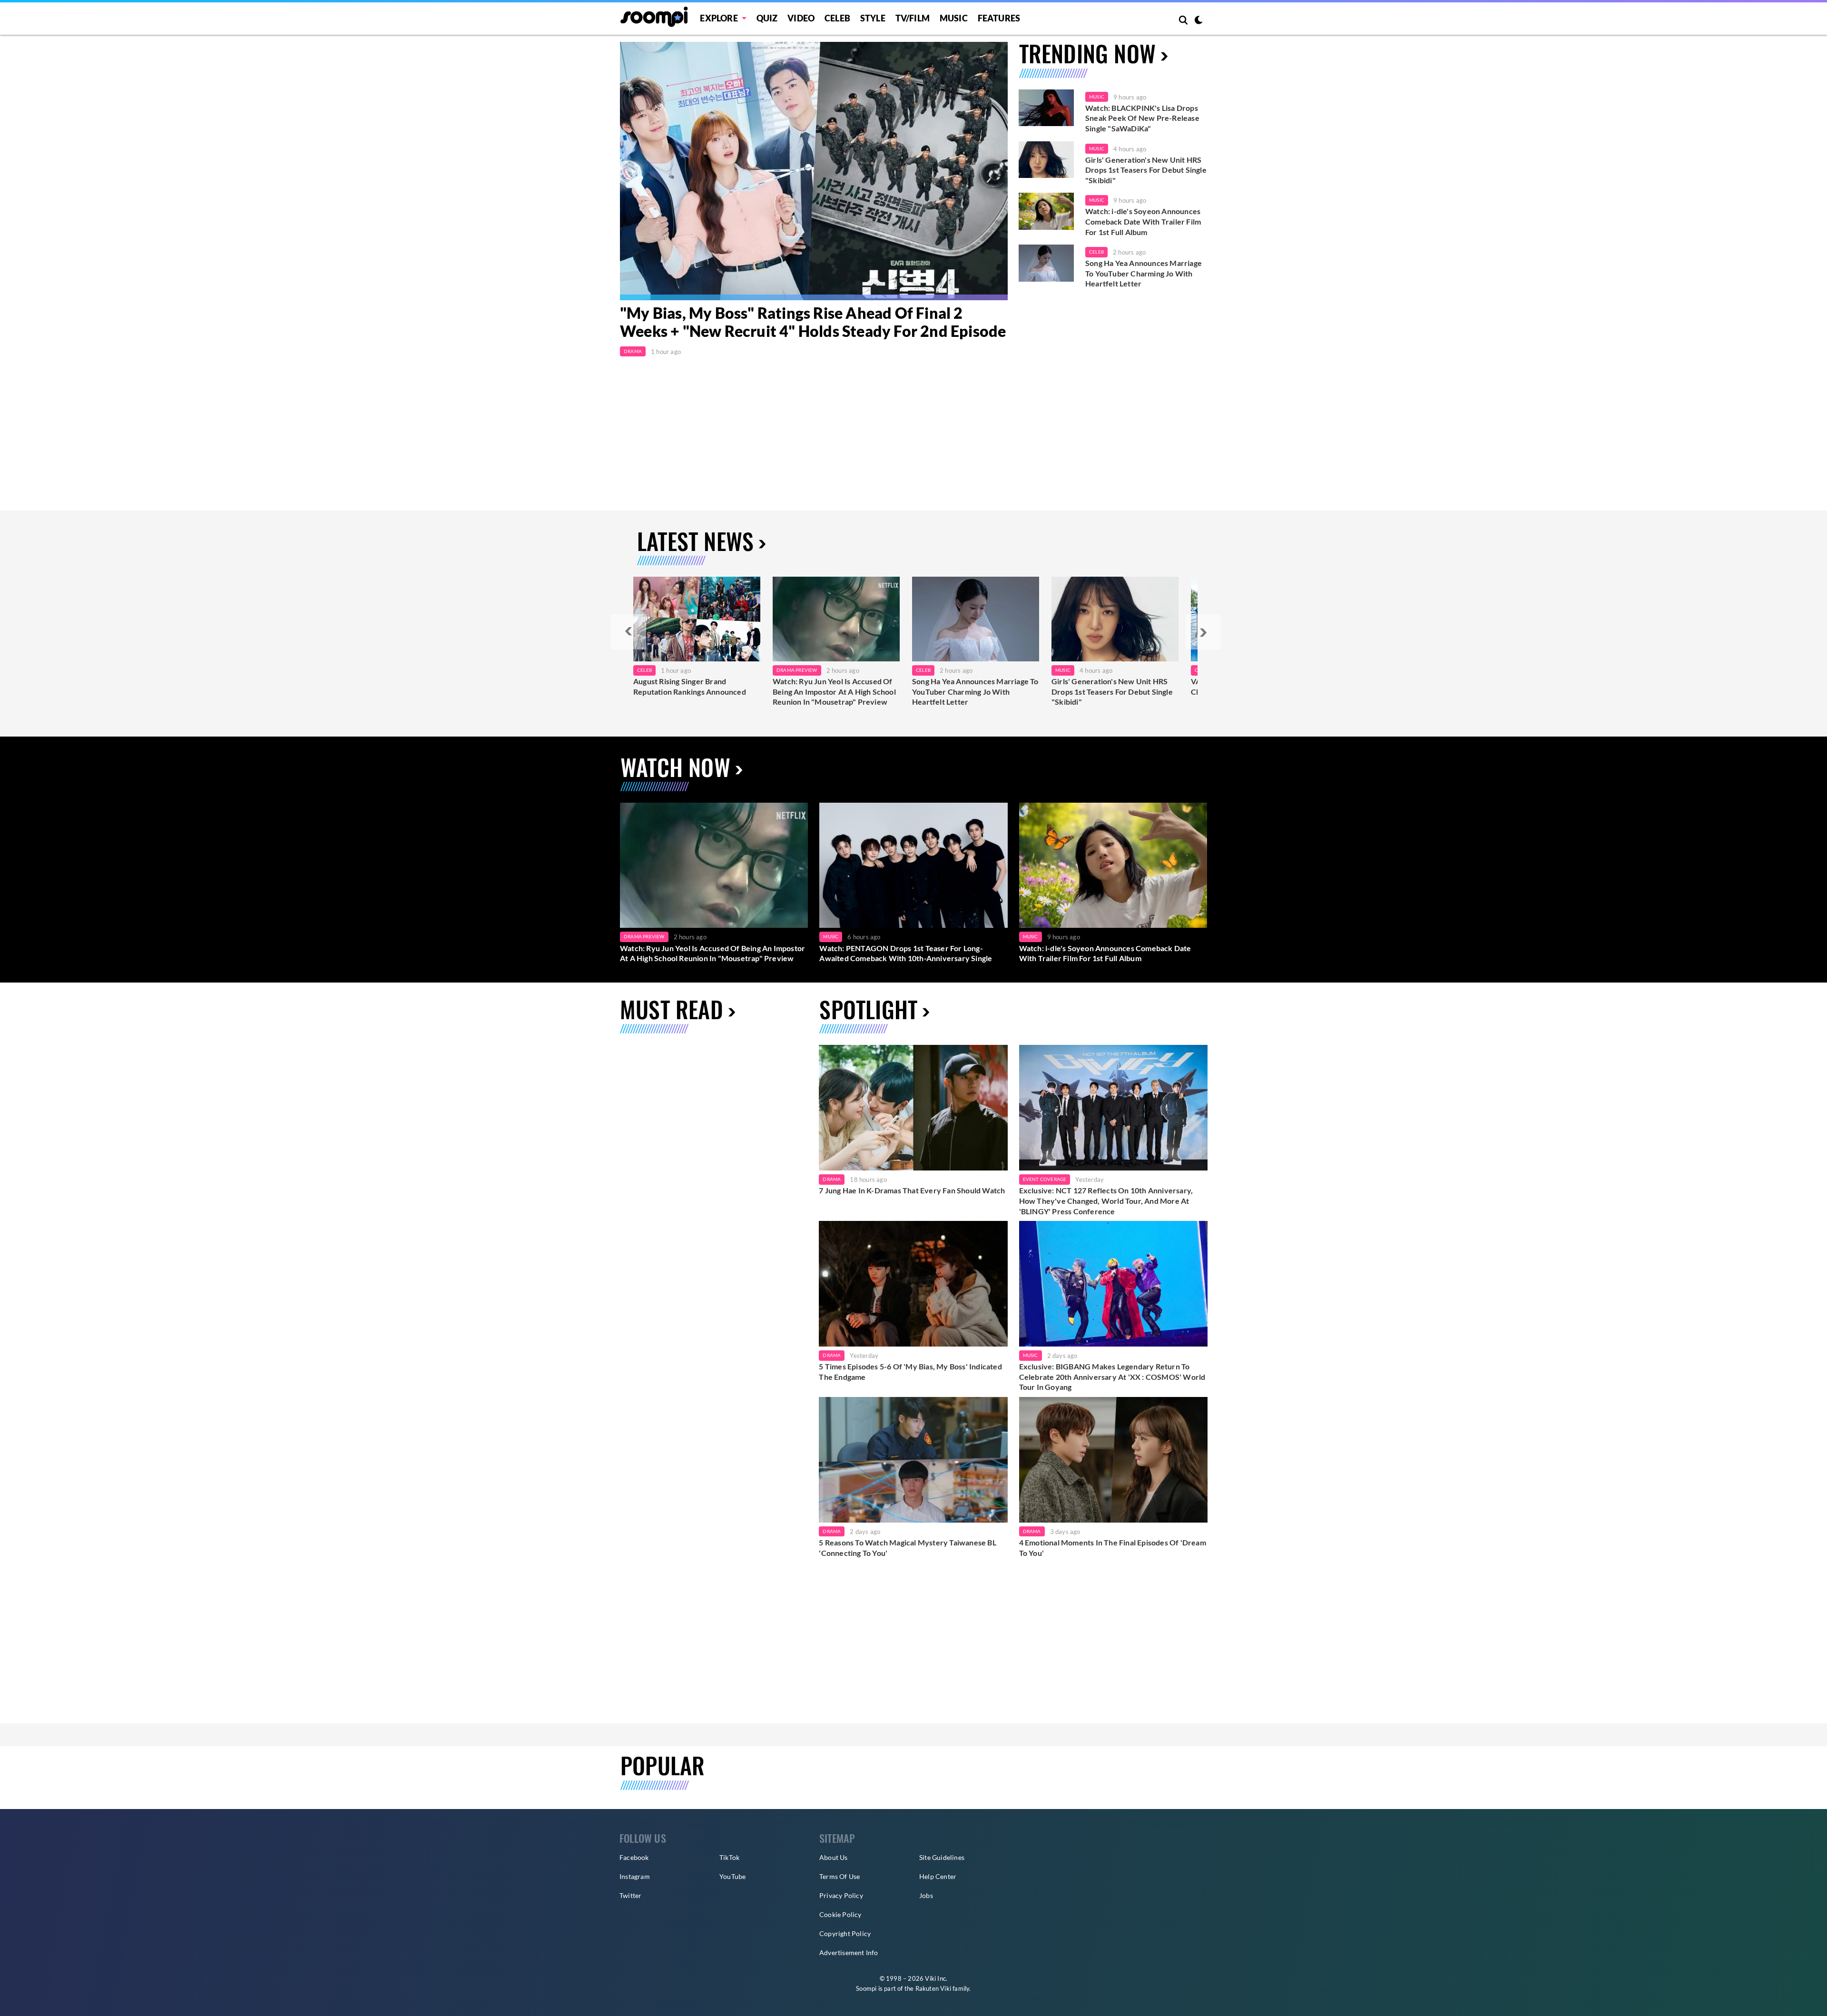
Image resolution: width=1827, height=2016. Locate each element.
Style (873, 18)
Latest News (695, 541)
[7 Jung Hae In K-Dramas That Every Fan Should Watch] (913, 1108)
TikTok (729, 1857)
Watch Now (675, 767)
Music (954, 18)
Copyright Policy (845, 1933)
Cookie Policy (840, 1914)
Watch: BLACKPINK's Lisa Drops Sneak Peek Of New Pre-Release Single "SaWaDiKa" (1142, 118)
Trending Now (1087, 53)
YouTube (732, 1876)
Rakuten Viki (933, 1988)
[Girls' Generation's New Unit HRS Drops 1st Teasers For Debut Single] (1115, 619)
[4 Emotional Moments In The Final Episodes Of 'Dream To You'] (1113, 1460)
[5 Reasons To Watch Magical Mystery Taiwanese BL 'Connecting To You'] (913, 1460)
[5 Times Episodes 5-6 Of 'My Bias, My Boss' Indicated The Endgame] (913, 1284)
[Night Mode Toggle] (1198, 21)
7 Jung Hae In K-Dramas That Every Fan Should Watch (912, 1190)
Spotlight (868, 1009)
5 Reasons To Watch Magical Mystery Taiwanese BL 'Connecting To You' (907, 1548)
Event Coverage (1045, 1179)
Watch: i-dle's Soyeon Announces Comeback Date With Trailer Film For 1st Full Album (1143, 221)
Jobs (926, 1895)
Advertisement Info (849, 1952)
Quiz (767, 18)
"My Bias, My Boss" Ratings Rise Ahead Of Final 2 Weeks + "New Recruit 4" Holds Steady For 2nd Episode (813, 322)
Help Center (938, 1876)
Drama (633, 351)
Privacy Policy (841, 1895)
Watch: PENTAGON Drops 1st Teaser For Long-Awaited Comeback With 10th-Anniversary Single (906, 953)
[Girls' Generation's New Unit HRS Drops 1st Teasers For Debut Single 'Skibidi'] (1046, 160)
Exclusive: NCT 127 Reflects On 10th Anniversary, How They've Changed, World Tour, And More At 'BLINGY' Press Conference (1106, 1200)
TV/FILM (913, 18)
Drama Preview (797, 670)
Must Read (672, 1009)
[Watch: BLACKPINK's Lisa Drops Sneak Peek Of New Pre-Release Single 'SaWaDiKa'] (1046, 108)
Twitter (630, 1895)
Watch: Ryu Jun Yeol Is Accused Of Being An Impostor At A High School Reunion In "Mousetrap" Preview (834, 691)
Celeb (837, 18)
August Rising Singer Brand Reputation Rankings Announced (690, 686)
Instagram (635, 1876)
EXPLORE (719, 18)
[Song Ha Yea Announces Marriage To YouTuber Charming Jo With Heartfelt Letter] (1046, 263)
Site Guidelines (942, 1857)
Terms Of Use (840, 1876)
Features (999, 18)
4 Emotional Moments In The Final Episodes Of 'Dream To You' (1113, 1548)
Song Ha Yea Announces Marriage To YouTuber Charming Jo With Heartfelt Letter (1144, 273)
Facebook (634, 1857)
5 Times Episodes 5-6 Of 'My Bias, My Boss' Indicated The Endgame (910, 1372)
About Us (834, 1857)
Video (801, 18)
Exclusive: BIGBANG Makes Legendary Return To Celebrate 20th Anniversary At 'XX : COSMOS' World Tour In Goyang (1112, 1377)
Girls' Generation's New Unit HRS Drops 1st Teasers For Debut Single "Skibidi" (1146, 170)
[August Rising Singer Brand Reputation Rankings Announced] (697, 619)
